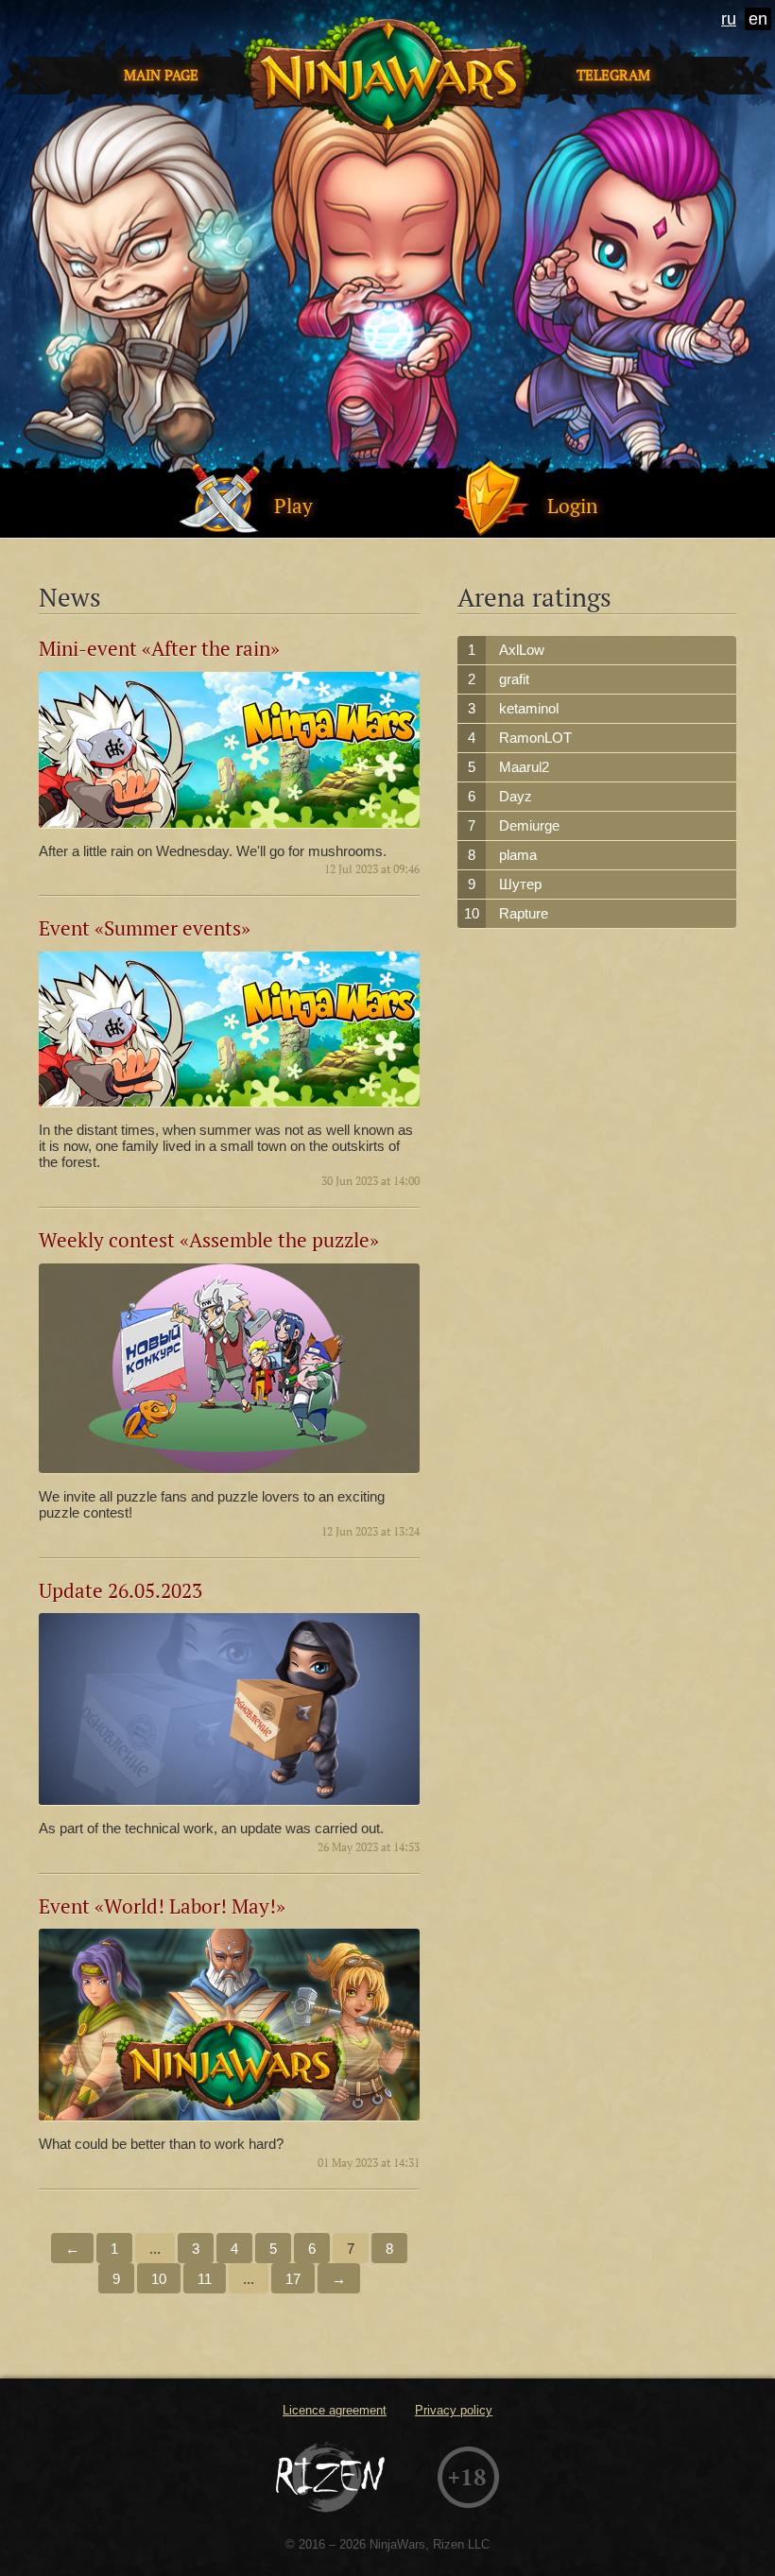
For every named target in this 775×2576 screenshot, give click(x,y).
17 (293, 2279)
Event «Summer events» (145, 928)
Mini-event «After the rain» (159, 649)
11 (205, 2279)
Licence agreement (335, 2410)
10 (159, 2279)
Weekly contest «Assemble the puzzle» (209, 1240)
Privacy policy (454, 2410)
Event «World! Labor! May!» (162, 1906)
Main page (161, 75)
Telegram (613, 75)
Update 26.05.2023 (121, 1591)
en (758, 19)
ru (729, 19)
